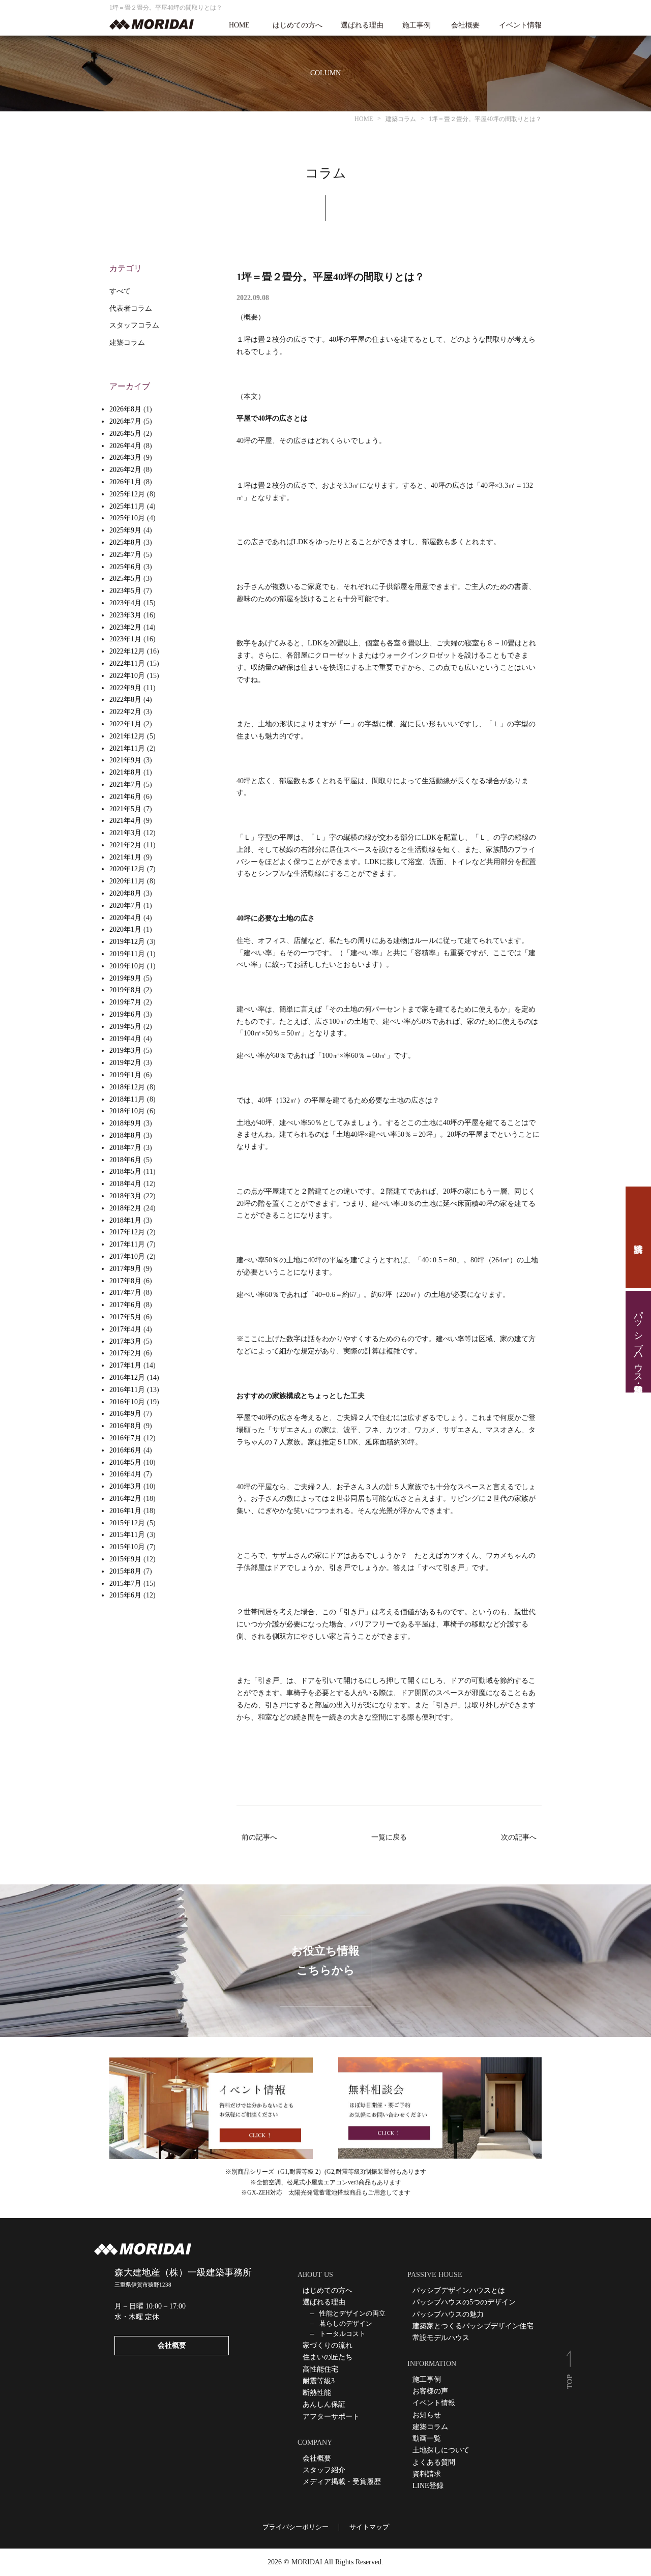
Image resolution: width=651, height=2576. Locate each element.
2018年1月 (125, 1220)
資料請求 (638, 1237)
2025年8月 (125, 542)
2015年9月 (125, 1559)
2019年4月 (125, 1039)
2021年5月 (125, 809)
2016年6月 (125, 1450)
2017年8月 (125, 1281)
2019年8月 (125, 990)
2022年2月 (125, 712)
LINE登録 (428, 2486)
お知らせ (427, 2415)
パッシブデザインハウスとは (459, 2290)
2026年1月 (125, 482)
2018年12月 (127, 1087)
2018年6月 (125, 1160)
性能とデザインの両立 (352, 2313)
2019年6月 (125, 1014)
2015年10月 (127, 1547)
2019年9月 (125, 978)
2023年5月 (125, 591)
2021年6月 (125, 797)
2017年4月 (125, 1329)
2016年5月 (125, 1462)
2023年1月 (125, 639)
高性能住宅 (320, 2369)
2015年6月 (125, 1595)
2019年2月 (125, 1063)
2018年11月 (127, 1099)
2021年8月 (125, 772)
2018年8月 (125, 1135)
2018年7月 (125, 1148)
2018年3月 (125, 1196)
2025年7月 (125, 555)
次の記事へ (519, 1837)
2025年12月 (127, 494)
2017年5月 (125, 1317)
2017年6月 (125, 1305)
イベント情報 (520, 25)
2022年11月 (127, 663)
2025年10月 (127, 518)
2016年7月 (125, 1438)
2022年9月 (125, 688)
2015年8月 (125, 1571)
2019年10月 (127, 966)
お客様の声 (430, 2391)
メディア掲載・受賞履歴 (342, 2482)
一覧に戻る (389, 1837)
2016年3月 (125, 1486)
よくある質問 (434, 2462)
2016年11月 (127, 1390)
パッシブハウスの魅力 (448, 2314)
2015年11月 (127, 1535)
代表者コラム (131, 308)
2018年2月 (125, 1208)
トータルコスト (343, 2334)
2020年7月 (125, 906)
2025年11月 (127, 506)
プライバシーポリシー (295, 2527)
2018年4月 (125, 1184)
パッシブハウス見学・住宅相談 (638, 1342)
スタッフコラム (134, 325)
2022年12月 (127, 651)
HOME (239, 25)
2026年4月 (125, 446)
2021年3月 (125, 833)
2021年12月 (127, 736)
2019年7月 (125, 1002)
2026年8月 (125, 409)
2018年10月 (127, 1111)
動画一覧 (427, 2438)
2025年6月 (125, 567)
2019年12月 (127, 942)
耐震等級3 (319, 2381)
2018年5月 (125, 1172)
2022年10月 (127, 676)
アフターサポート (331, 2417)
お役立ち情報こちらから (325, 1960)
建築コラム (127, 343)
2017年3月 (125, 1341)
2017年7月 (125, 1293)
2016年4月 (125, 1474)
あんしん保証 (324, 2404)
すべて (120, 291)
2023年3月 (125, 615)
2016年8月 (125, 1426)
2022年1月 (125, 724)
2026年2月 (125, 470)
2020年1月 (125, 929)
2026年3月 (125, 457)
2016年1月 (125, 1511)
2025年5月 (125, 579)
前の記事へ (259, 1837)
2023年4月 (125, 603)
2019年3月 (125, 1050)
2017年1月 (125, 1365)
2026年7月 (125, 421)
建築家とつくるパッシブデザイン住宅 (473, 2326)
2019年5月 (125, 1027)
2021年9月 (125, 760)
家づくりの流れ (328, 2345)
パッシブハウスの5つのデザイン (464, 2302)
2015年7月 (125, 1583)
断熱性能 (317, 2393)
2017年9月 (125, 1269)
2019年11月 (127, 954)
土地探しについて (441, 2450)
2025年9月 (125, 530)
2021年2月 (125, 845)
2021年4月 (125, 821)
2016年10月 (127, 1402)
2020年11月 (127, 881)
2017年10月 (127, 1256)
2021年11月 (127, 748)
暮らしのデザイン (346, 2323)
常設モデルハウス (441, 2338)
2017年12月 (127, 1232)
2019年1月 (125, 1075)
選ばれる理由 (362, 25)
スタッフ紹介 (324, 2470)
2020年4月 (125, 918)
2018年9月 (125, 1123)
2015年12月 (127, 1523)
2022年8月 (125, 700)
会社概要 (465, 25)
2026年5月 (125, 434)
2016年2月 (125, 1499)
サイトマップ (369, 2527)
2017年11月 (127, 1244)
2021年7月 (125, 784)
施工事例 (417, 25)
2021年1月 (125, 857)
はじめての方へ (298, 25)
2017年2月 (125, 1353)
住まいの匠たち (328, 2357)
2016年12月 (127, 1378)
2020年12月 (127, 869)
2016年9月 (125, 1414)
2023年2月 (125, 627)
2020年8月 (125, 893)
